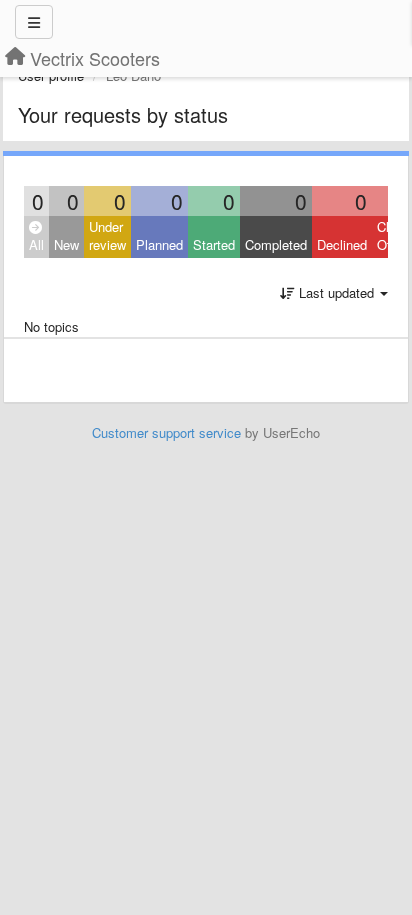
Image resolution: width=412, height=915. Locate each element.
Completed (276, 244)
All (36, 244)
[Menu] (34, 22)
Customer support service (166, 432)
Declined (342, 244)
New (66, 244)
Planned (159, 244)
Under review (107, 236)
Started (214, 244)
